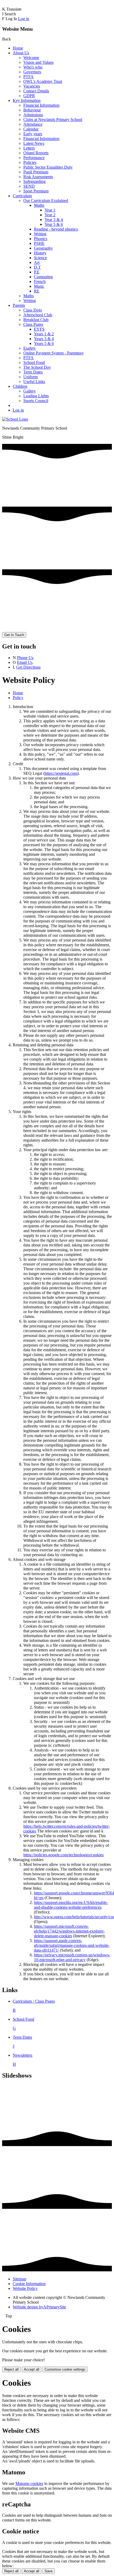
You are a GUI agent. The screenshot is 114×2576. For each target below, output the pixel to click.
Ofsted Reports (36, 153)
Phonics (41, 239)
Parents (19, 305)
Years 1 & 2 (44, 334)
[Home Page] (15, 419)
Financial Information (41, 105)
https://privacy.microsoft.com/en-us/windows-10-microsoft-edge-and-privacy (72, 1957)
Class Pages (33, 324)
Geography (43, 248)
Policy (18, 698)
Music (39, 286)
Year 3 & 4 (54, 220)
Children (20, 386)
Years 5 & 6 (44, 343)
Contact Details (36, 91)
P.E (37, 272)
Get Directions (28, 667)
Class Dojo (33, 310)
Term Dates (33, 372)
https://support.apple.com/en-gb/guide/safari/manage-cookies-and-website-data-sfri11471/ (72, 1945)
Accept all (32, 2369)
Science (40, 258)
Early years (33, 134)
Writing (40, 234)
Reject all (11, 2369)
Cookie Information (29, 2284)
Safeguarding (34, 181)
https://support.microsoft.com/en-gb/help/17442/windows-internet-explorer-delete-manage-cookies (69, 1931)
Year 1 (50, 210)
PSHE (39, 243)
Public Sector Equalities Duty (48, 167)
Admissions (33, 115)
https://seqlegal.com (61, 773)
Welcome (31, 58)
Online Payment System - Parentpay (54, 353)
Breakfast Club (36, 320)
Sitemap (19, 2279)
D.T (37, 267)
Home (18, 48)
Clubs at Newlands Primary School (53, 120)
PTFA (28, 77)
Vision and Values (38, 62)
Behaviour (32, 110)
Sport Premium (36, 191)
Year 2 (50, 215)
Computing (43, 277)
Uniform (30, 377)
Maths (39, 205)
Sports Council (36, 401)
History (40, 253)
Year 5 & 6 (54, 224)
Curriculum (22, 196)
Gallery (30, 391)
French (40, 282)
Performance (34, 158)
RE (37, 291)
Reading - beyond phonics (56, 229)
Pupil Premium (36, 172)
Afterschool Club (38, 315)
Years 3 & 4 (44, 339)
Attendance (33, 124)
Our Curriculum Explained (46, 201)
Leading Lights (36, 396)
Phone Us (25, 658)
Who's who (33, 67)
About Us (21, 53)
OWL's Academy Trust (43, 81)
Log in (24, 19)
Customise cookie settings (65, 2369)
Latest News (34, 143)
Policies (30, 162)
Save (49, 2571)
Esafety (30, 348)
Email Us (25, 662)
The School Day (37, 367)
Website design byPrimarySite (39, 2307)
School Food (34, 362)
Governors (32, 72)
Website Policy (25, 2288)
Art (37, 262)
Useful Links (34, 382)
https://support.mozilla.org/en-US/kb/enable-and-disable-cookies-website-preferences (71, 1905)
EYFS (39, 329)
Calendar (31, 129)
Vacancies (32, 86)
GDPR (29, 96)
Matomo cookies (29, 2483)
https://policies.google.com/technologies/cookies (63, 1855)
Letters (29, 148)
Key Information (27, 100)
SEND (29, 186)
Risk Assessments (38, 177)
